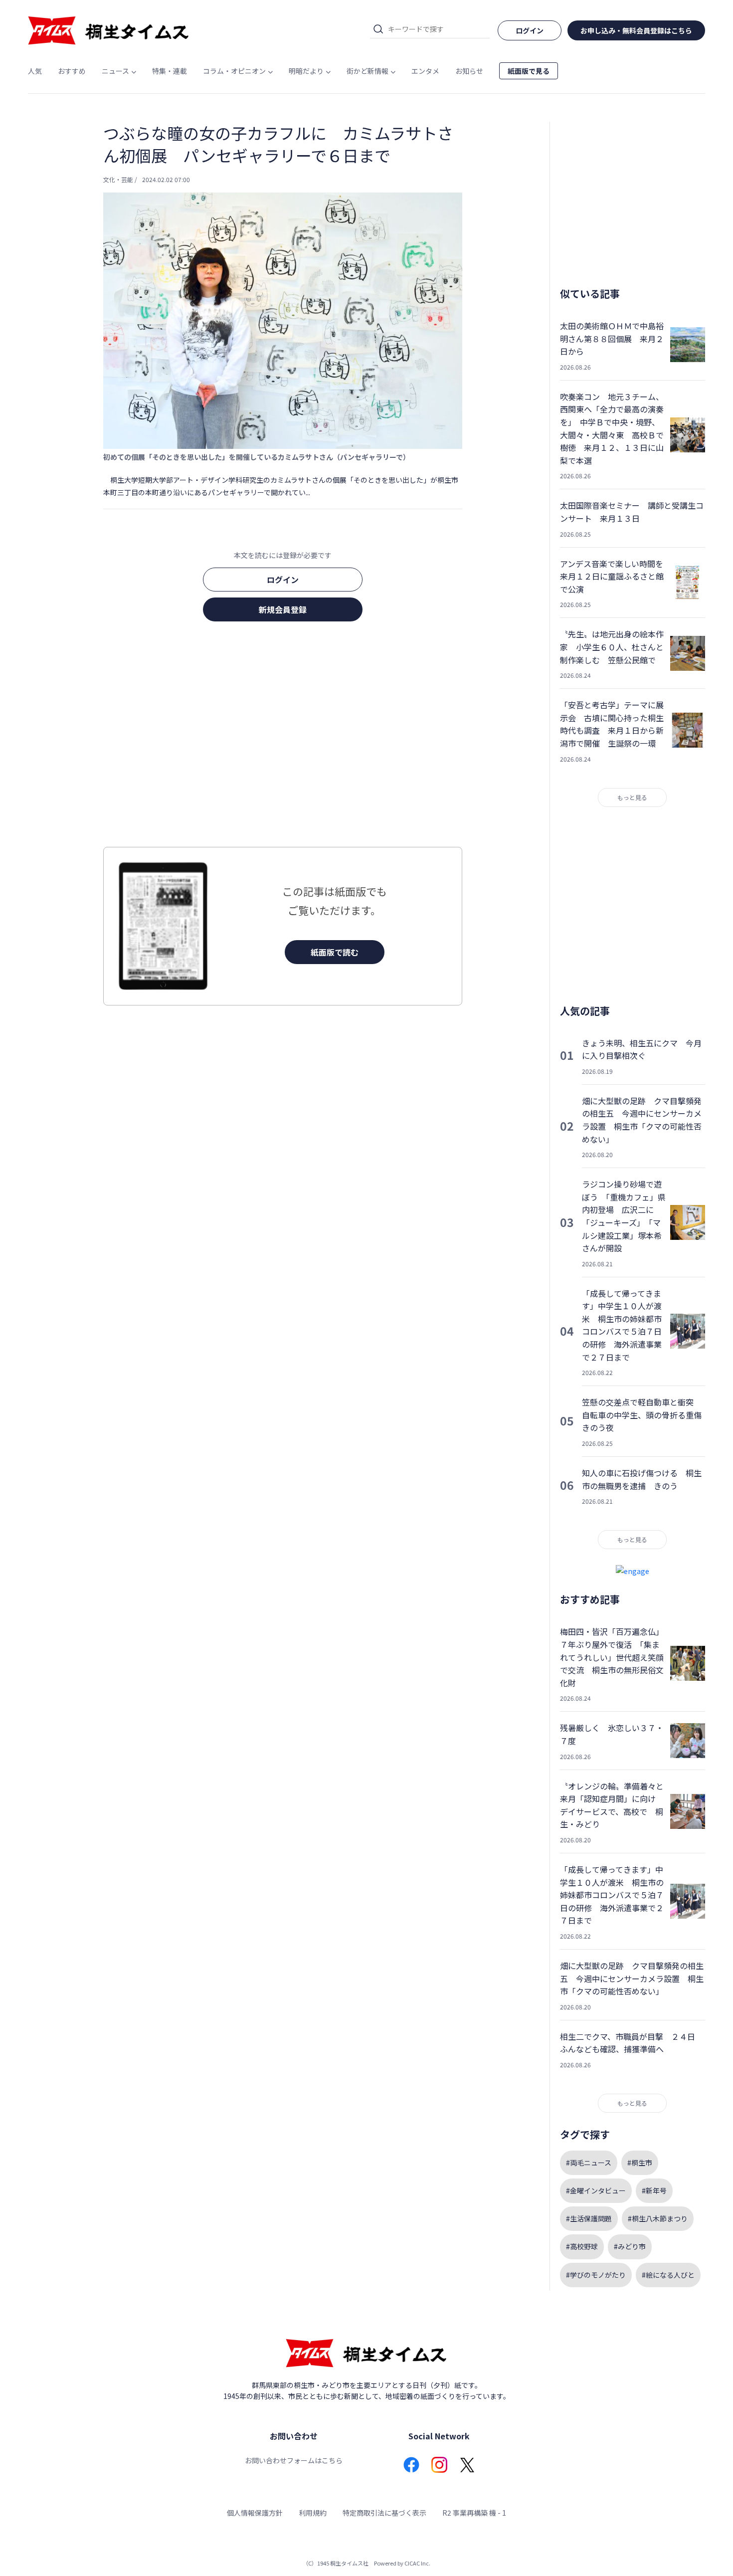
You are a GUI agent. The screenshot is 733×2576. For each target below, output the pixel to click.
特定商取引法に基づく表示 (384, 2513)
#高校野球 (582, 2246)
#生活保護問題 (589, 2218)
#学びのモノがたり (596, 2275)
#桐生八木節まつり (658, 2218)
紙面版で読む (335, 952)
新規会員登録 (283, 609)
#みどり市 (630, 2246)
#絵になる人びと (668, 2275)
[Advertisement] (283, 737)
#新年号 (654, 2190)
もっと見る (632, 797)
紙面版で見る (529, 71)
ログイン (283, 580)
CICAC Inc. (417, 2563)
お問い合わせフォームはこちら (294, 2460)
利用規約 (313, 2513)
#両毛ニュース (589, 2163)
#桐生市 (640, 2163)
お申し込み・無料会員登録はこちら (636, 30)
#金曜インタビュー (596, 2190)
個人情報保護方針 (255, 2513)
